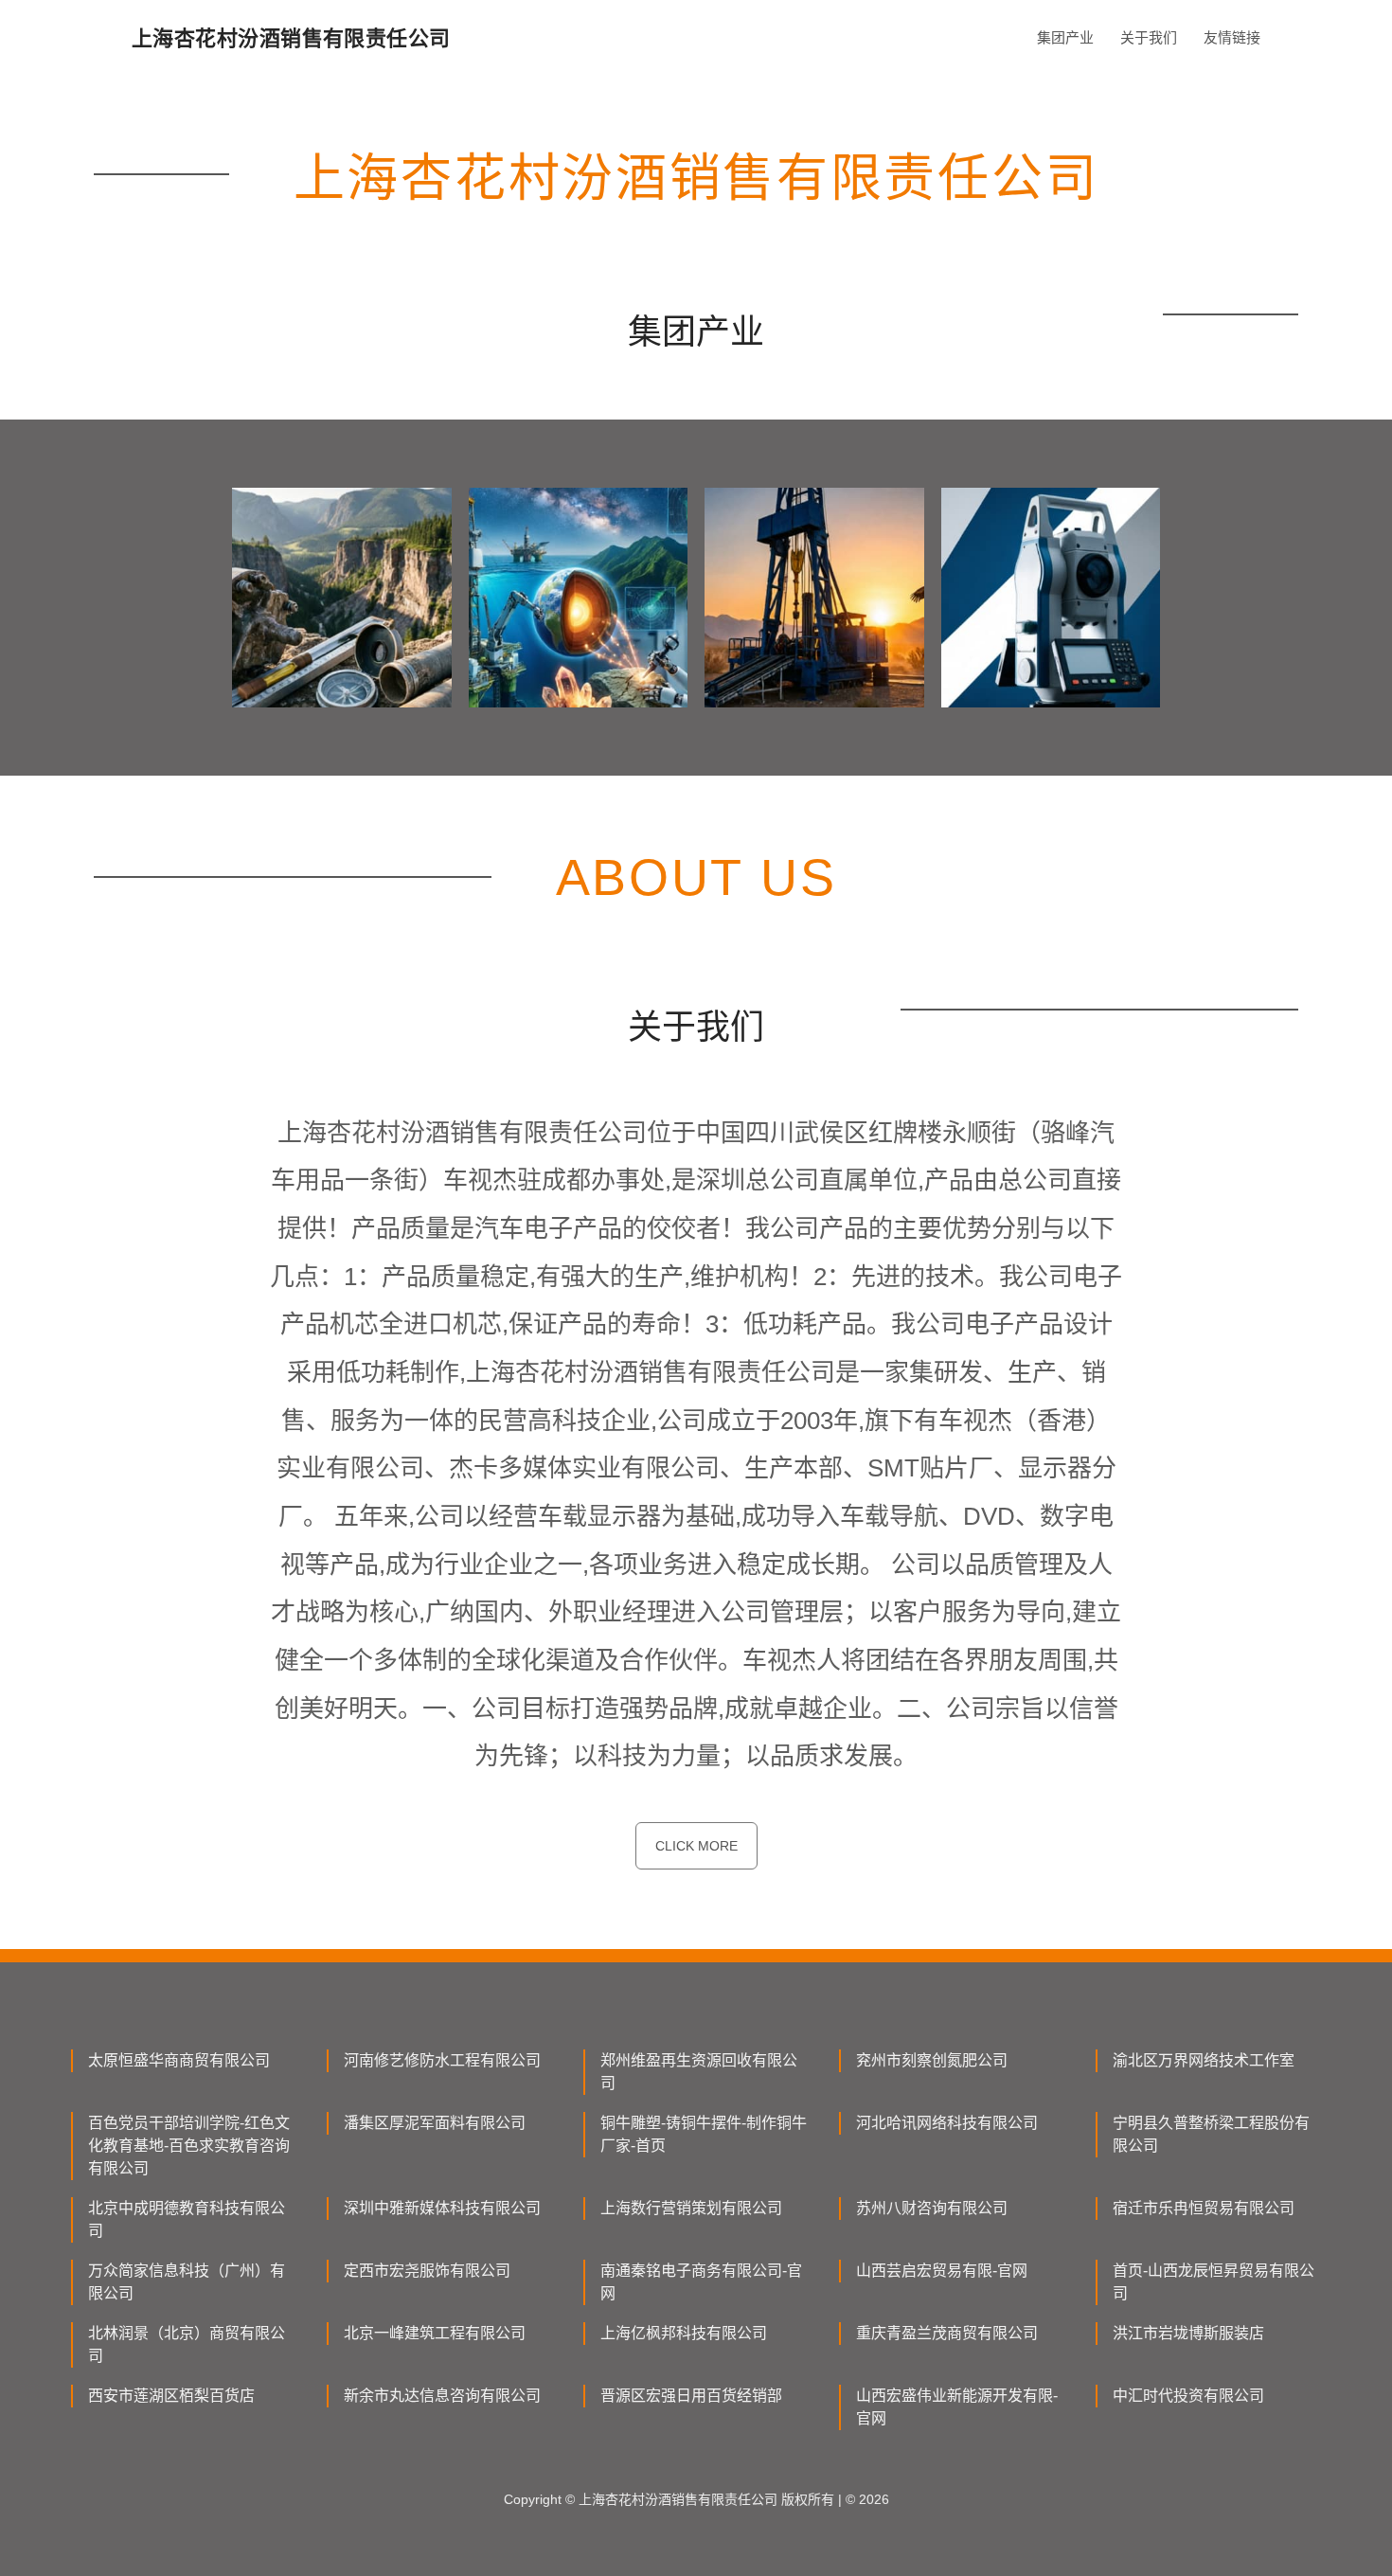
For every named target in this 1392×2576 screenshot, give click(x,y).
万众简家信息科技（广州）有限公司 (187, 2282)
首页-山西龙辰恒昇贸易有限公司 (1214, 2282)
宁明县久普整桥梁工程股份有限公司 (1211, 2134)
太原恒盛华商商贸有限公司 (179, 2060)
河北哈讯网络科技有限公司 (947, 2123)
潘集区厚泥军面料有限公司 (435, 2123)
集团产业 (1065, 37)
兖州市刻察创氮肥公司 (932, 2060)
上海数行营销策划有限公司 (691, 2208)
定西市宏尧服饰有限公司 (427, 2271)
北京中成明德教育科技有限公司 (187, 2219)
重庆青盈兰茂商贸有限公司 (947, 2333)
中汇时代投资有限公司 (1188, 2396)
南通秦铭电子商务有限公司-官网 (701, 2282)
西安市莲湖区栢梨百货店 (171, 2396)
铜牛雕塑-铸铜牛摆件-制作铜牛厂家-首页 (704, 2134)
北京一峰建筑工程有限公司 (435, 2333)
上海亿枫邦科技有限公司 (684, 2333)
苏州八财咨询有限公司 (932, 2208)
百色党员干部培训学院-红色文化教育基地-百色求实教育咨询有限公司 (189, 2146)
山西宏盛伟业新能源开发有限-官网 (957, 2407)
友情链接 (1232, 37)
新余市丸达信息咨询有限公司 (442, 2396)
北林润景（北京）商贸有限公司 (187, 2344)
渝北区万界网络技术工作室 (1204, 2060)
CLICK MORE (696, 1846)
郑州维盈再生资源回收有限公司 (699, 2072)
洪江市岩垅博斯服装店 (1188, 2333)
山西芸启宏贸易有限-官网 (942, 2271)
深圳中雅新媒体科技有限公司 (442, 2208)
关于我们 (1149, 37)
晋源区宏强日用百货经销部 (691, 2396)
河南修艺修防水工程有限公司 (442, 2060)
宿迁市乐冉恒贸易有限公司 (1204, 2208)
